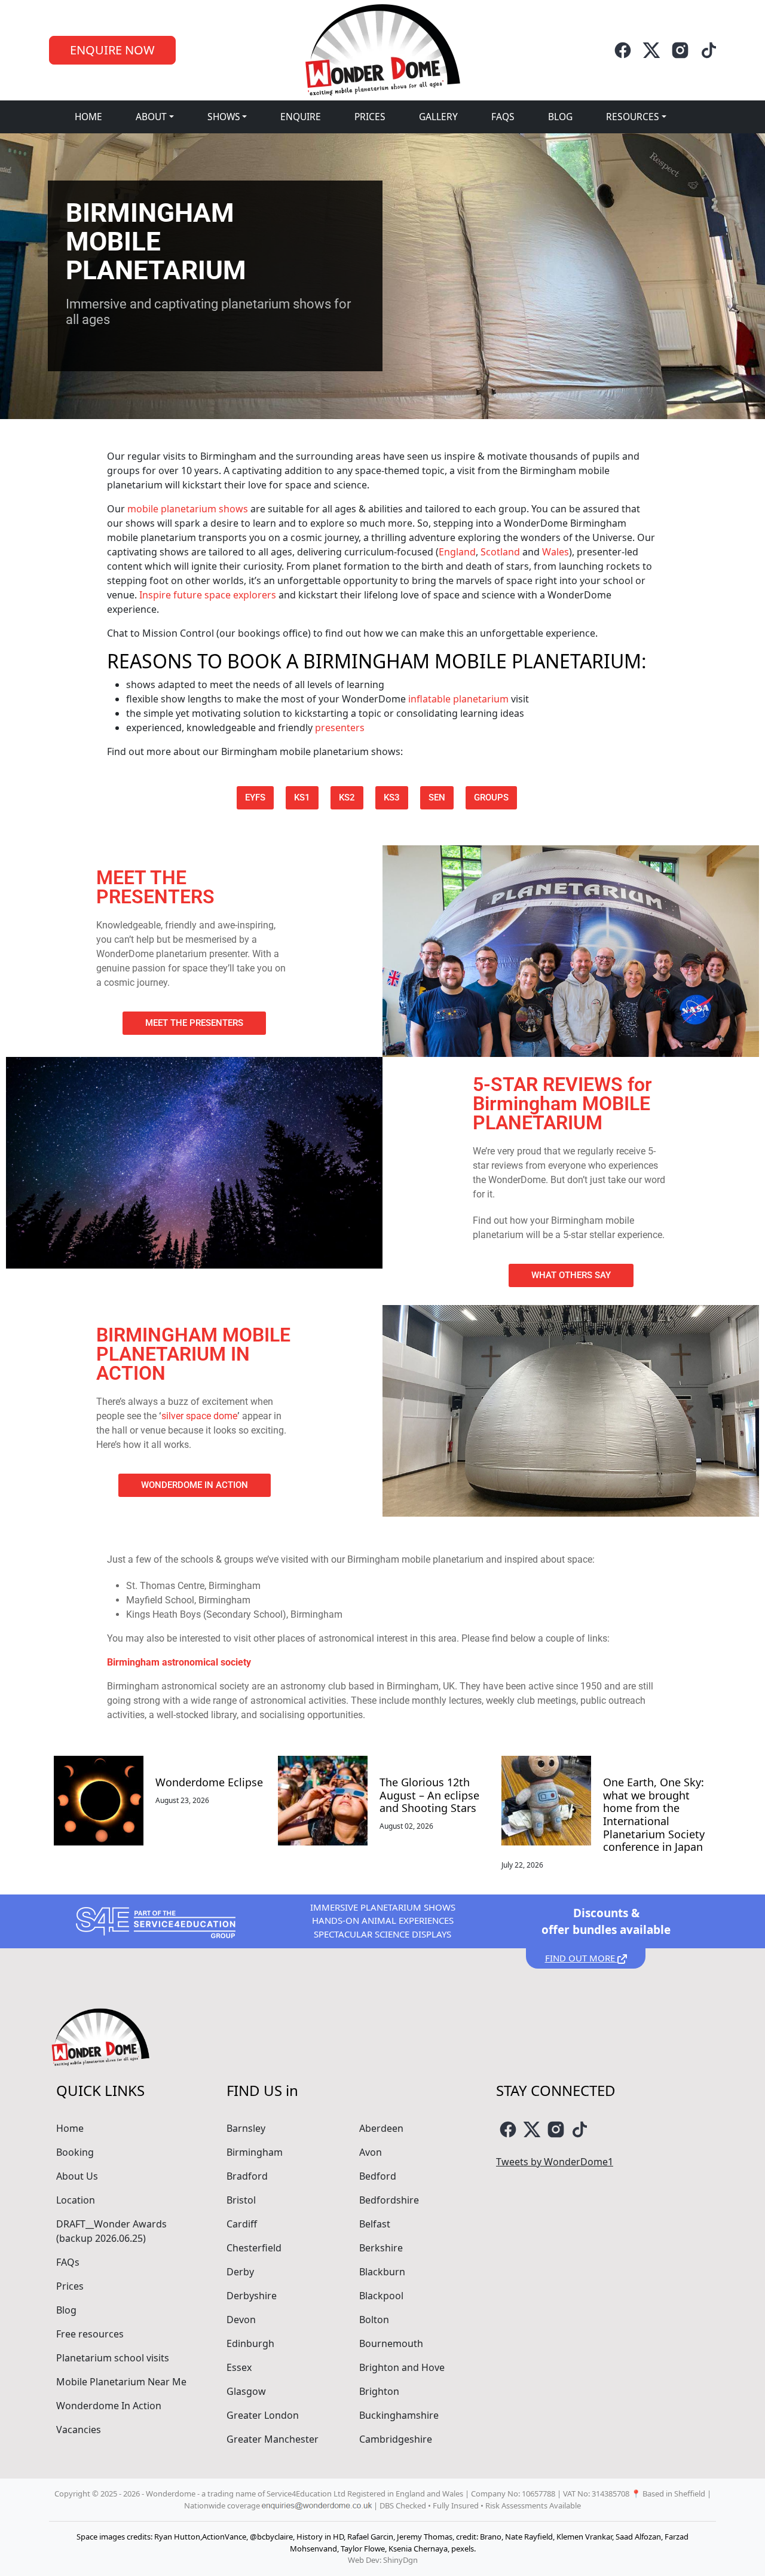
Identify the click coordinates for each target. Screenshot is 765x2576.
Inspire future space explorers (208, 595)
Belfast (375, 2224)
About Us (77, 2176)
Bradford (247, 2176)
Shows (224, 117)
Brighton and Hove (402, 2367)
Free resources (90, 2334)
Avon (371, 2152)
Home (88, 117)
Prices (370, 117)
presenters (340, 728)
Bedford (378, 2176)
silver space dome (199, 1416)
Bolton (374, 2320)
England (457, 552)
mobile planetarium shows (188, 509)
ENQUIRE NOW (112, 50)
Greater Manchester (273, 2439)
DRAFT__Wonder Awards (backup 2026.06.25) (111, 2231)
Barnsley (246, 2128)
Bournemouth (391, 2343)
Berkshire (381, 2248)
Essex (239, 2367)
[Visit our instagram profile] (680, 50)
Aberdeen (381, 2128)
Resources (633, 117)
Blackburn (382, 2272)
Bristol (241, 2200)
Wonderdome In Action (109, 2406)
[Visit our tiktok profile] (709, 50)
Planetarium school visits (113, 2358)
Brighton (379, 2391)
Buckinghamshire (399, 2415)
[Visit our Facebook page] (623, 50)
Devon (241, 2320)
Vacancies (79, 2430)
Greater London (263, 2415)
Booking (75, 2152)
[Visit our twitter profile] (651, 50)
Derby (240, 2272)
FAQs (503, 117)
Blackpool (381, 2296)
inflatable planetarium (458, 699)
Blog (560, 117)
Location (76, 2200)
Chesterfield (254, 2248)
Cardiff (242, 2224)
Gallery (438, 117)
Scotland (500, 552)
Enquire (301, 117)
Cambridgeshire (396, 2439)
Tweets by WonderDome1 (555, 2162)
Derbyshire (252, 2296)
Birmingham (255, 2152)
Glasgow (246, 2391)
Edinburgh (250, 2343)
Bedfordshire (389, 2200)
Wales (556, 552)
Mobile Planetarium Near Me (121, 2382)
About (151, 117)
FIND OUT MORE (581, 1958)
